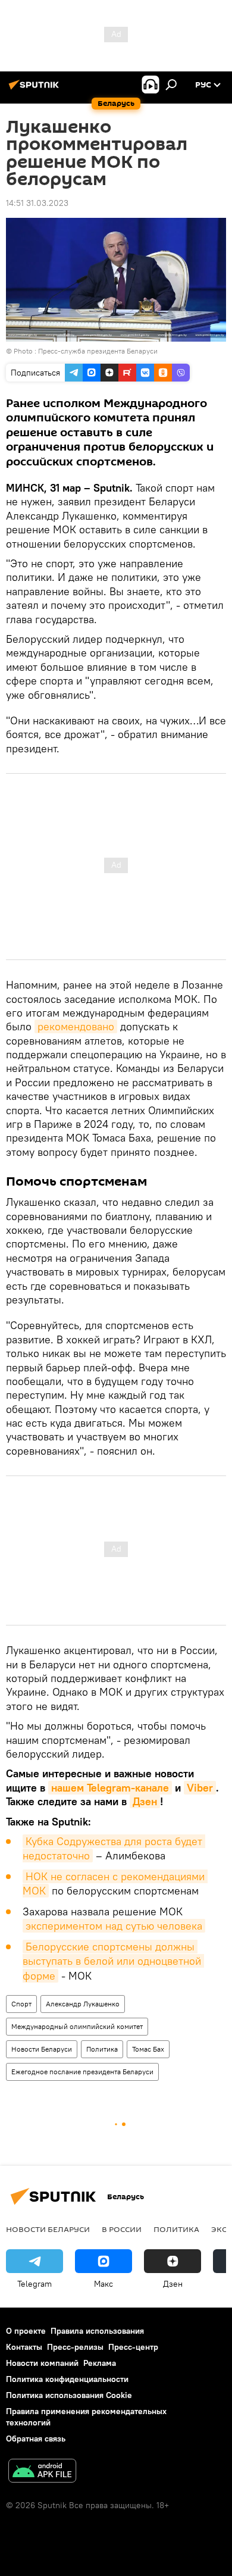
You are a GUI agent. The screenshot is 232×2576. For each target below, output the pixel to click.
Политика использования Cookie (69, 2395)
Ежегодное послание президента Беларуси (82, 2072)
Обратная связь (36, 2439)
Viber (200, 1788)
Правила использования (97, 2331)
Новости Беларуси (42, 2049)
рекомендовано (76, 1026)
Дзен (145, 1801)
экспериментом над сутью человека (114, 1926)
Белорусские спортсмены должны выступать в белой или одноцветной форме (113, 1961)
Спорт (21, 2004)
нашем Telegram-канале (110, 1788)
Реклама (100, 2363)
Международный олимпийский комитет (77, 2026)
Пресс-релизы (75, 2347)
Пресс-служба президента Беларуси (98, 351)
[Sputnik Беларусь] (36, 89)
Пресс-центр (133, 2347)
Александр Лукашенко (83, 2004)
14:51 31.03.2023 (37, 203)
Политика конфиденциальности (67, 2379)
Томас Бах (148, 2049)
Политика (102, 2049)
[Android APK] (42, 2472)
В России (122, 2229)
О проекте (26, 2331)
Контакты (24, 2347)
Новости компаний (42, 2363)
